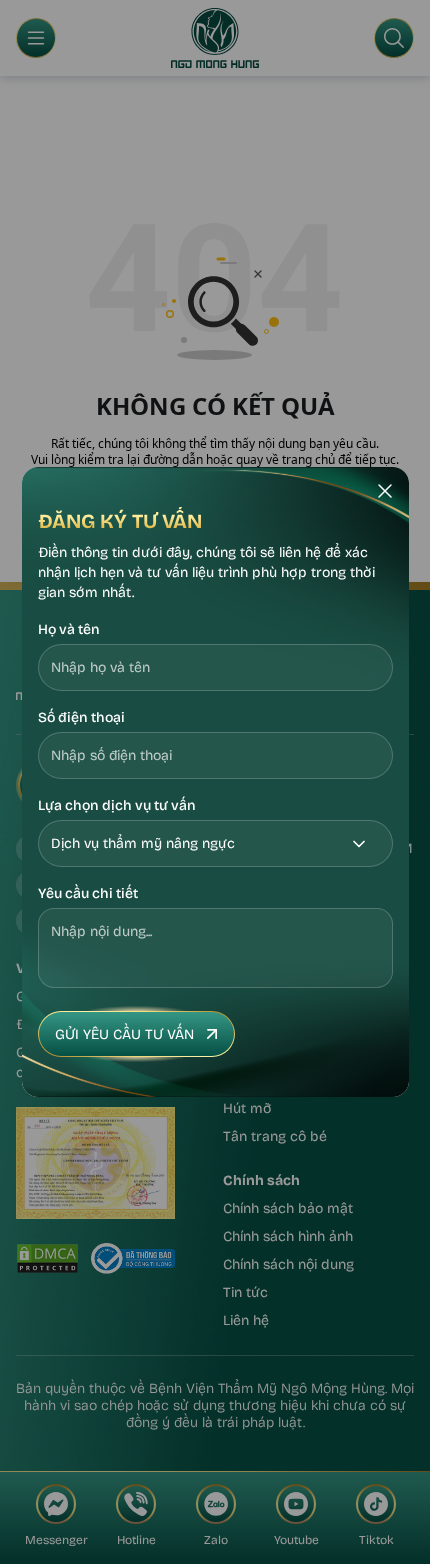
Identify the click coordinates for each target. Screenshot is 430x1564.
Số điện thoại (81, 717)
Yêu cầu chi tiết (88, 893)
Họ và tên (69, 629)
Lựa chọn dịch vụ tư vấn (117, 805)
